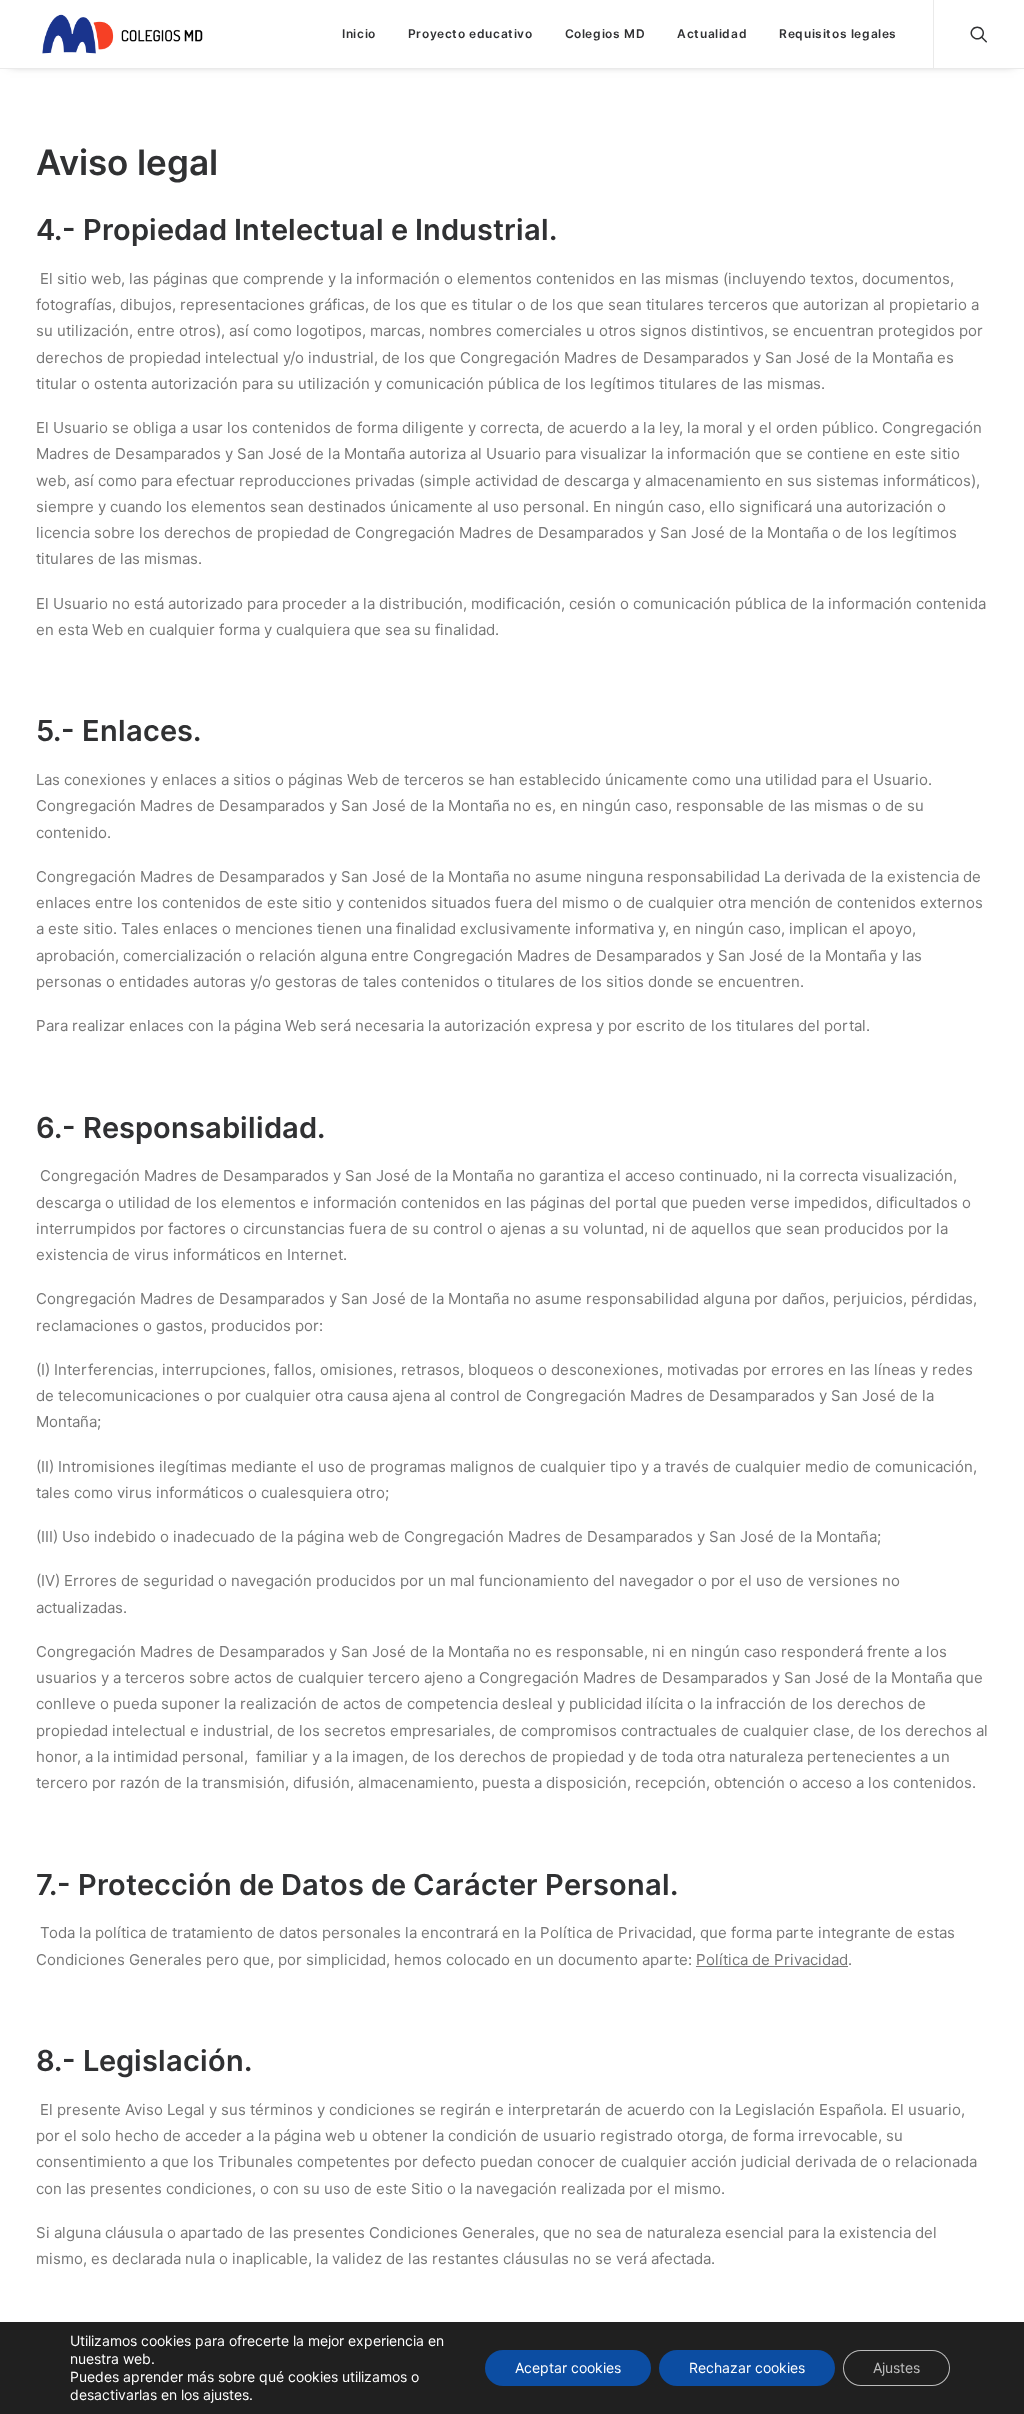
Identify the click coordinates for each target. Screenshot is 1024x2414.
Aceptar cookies (568, 2367)
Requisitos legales (838, 33)
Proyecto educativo (470, 33)
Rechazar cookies (747, 2367)
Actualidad (712, 33)
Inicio (359, 33)
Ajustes (896, 2367)
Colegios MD (605, 33)
